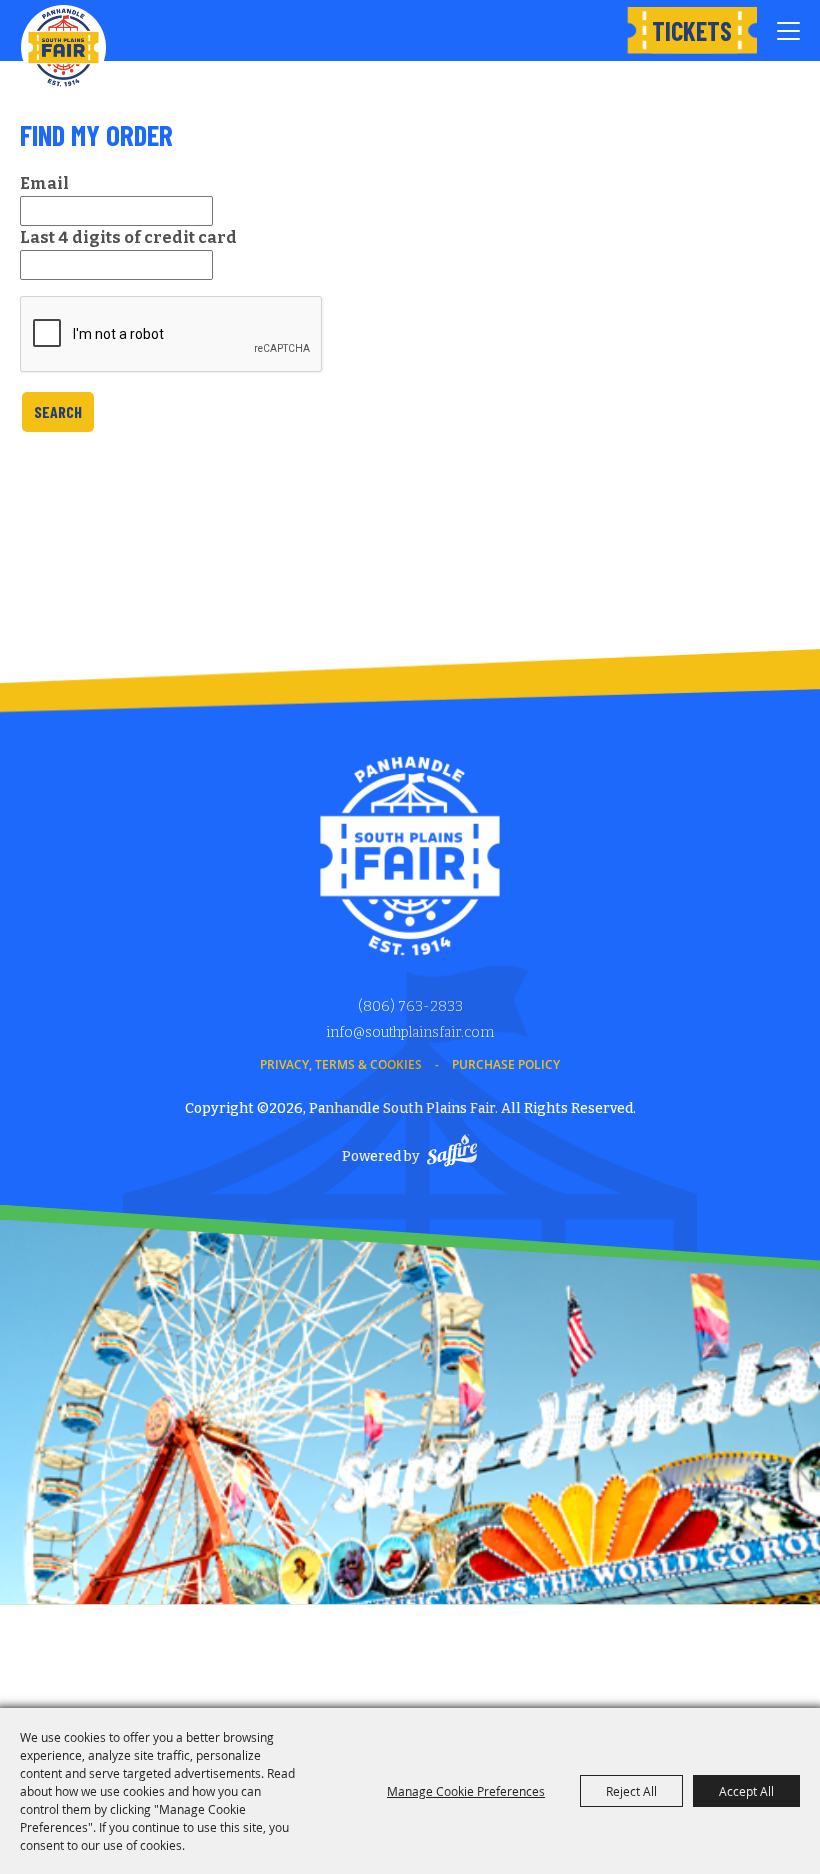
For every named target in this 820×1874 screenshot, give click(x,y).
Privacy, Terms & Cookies (341, 1064)
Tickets (692, 30)
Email (44, 183)
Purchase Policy (506, 1064)
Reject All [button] (631, 1791)
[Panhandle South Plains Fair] (63, 47)
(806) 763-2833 (410, 1006)
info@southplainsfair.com (410, 1032)
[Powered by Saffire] (452, 1153)
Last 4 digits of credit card (128, 237)
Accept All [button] (746, 1791)
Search (58, 411)
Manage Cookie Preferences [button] (466, 1791)
